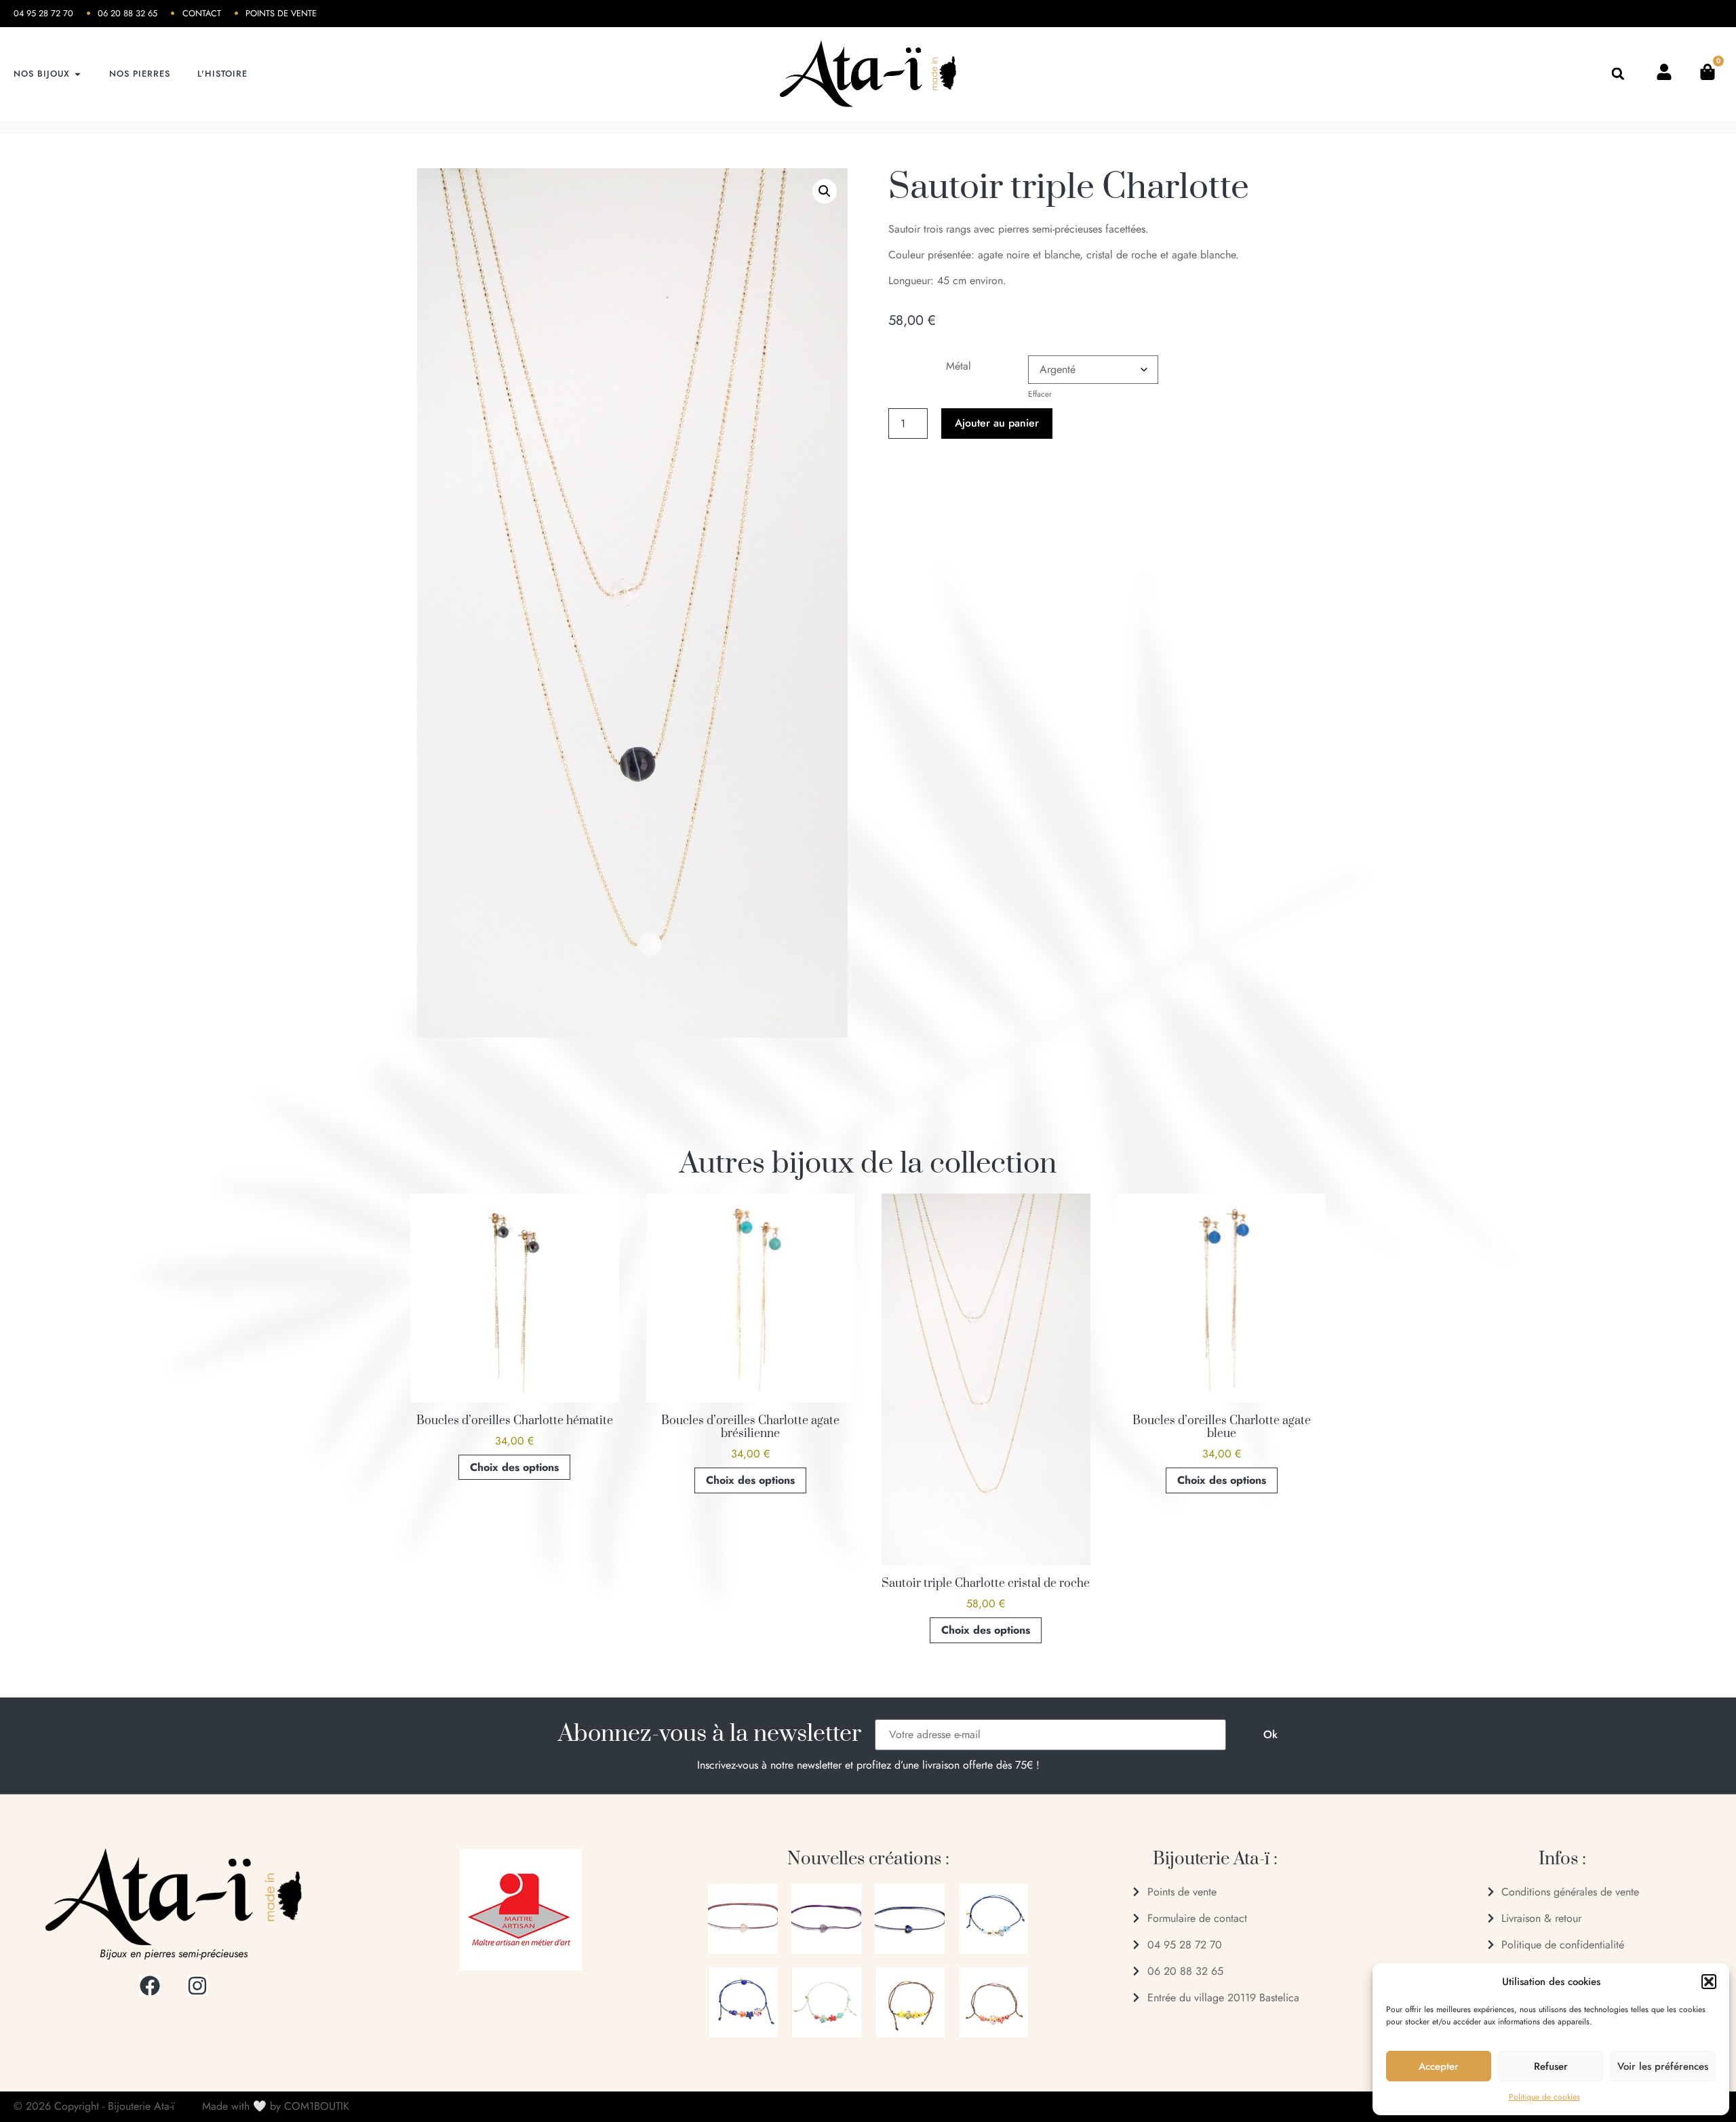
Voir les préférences (1663, 2066)
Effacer (1040, 394)
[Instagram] (197, 1986)
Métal (959, 366)
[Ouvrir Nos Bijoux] (78, 74)
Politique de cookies (1544, 2097)
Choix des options (514, 1467)
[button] (1709, 1982)
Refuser (1551, 2066)
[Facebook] (150, 1986)
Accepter (1439, 2066)
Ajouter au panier (997, 423)
